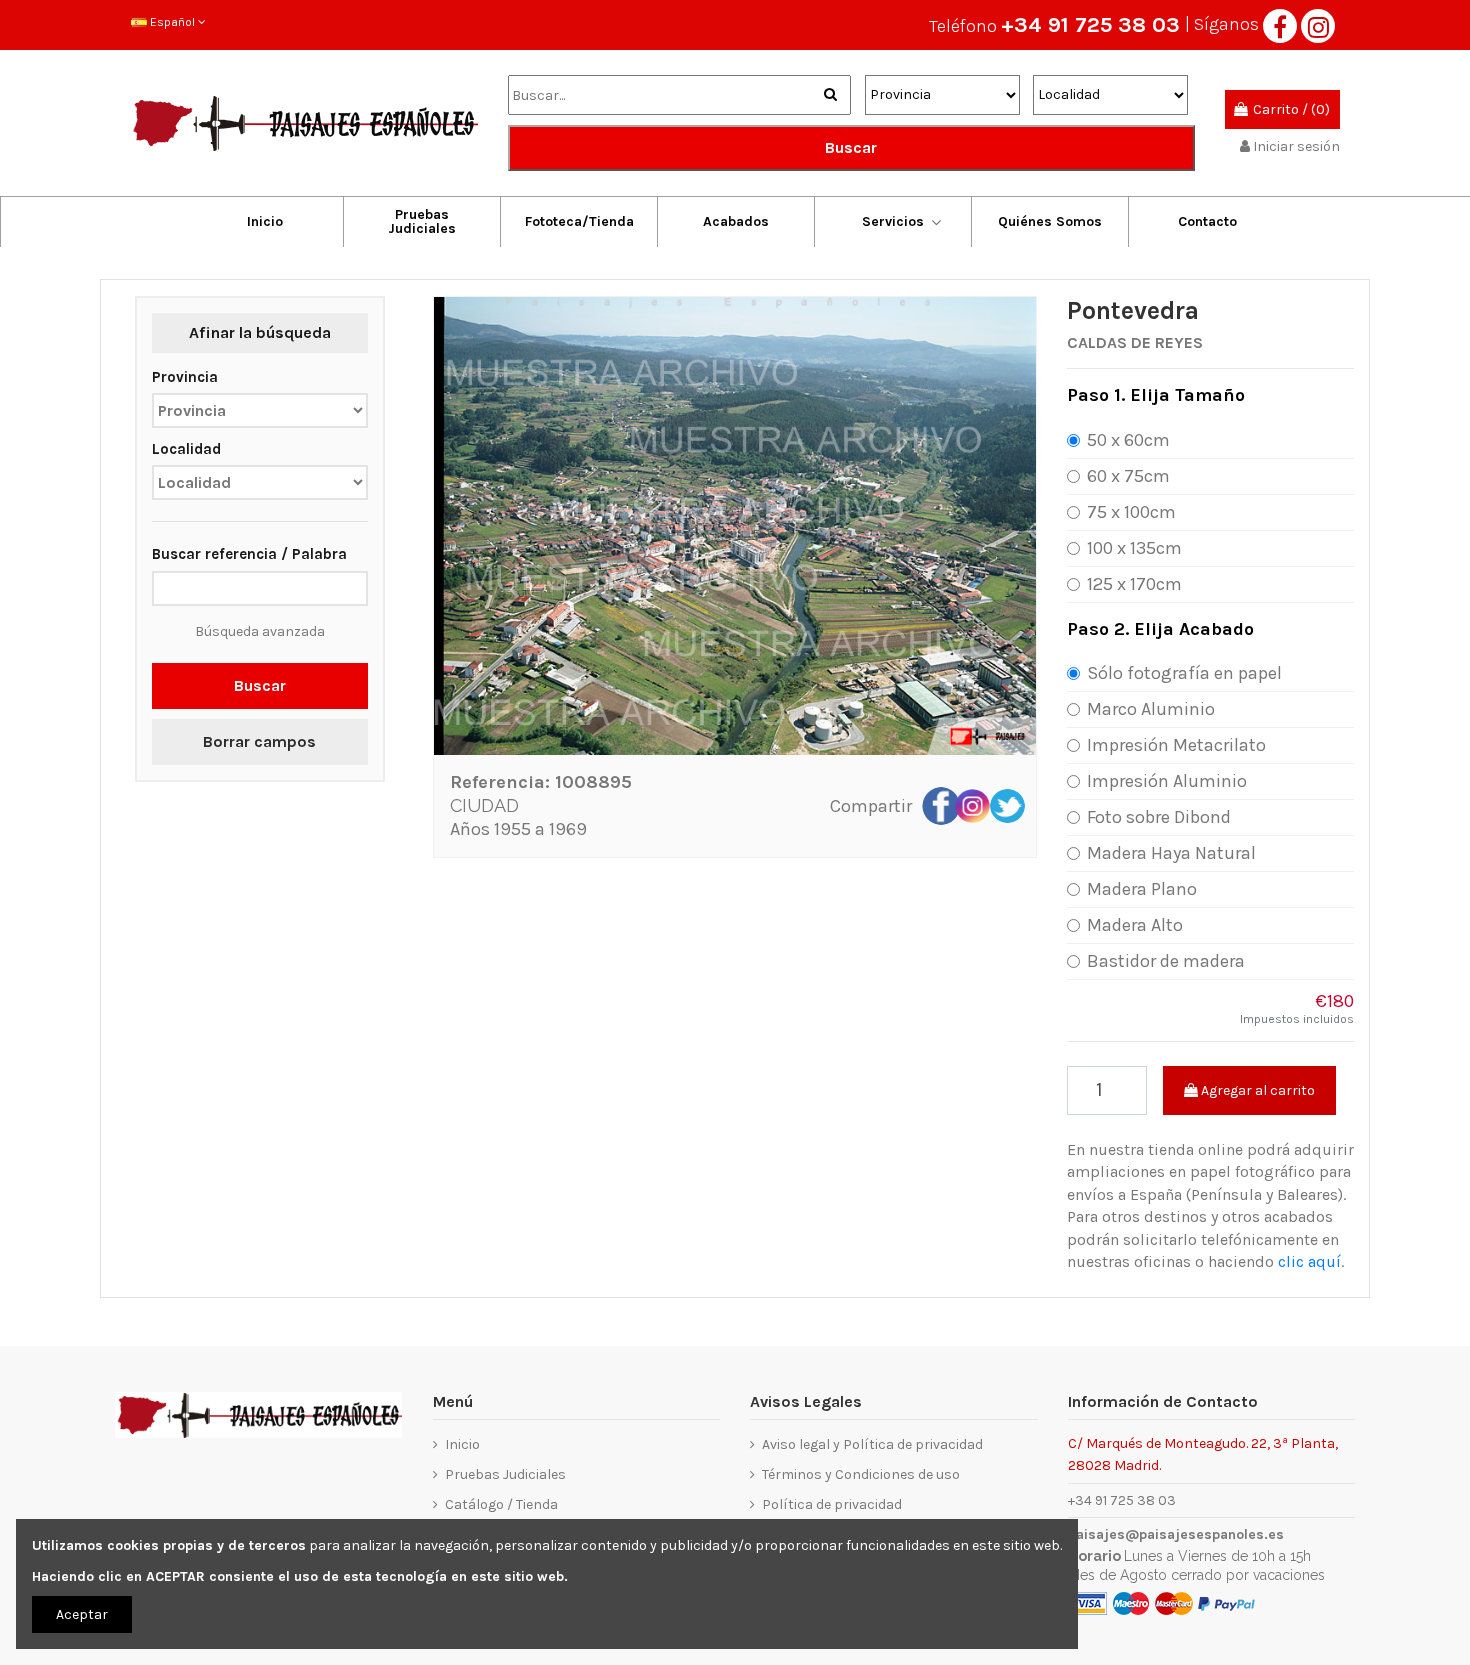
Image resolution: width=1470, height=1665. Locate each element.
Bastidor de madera (1166, 961)
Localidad (186, 449)
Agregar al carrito (1256, 1090)
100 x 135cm (1134, 548)
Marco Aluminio (1151, 709)
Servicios (893, 221)
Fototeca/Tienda (579, 221)
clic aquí (1309, 1261)
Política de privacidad (832, 1504)
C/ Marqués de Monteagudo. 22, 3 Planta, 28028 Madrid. (1203, 1453)
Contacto (1207, 221)
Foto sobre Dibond (1159, 817)
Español (172, 22)
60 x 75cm (1128, 476)
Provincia (185, 377)
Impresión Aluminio (1167, 781)
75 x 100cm (1131, 512)
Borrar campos (259, 741)
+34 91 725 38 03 (1090, 25)
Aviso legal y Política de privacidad (872, 1444)
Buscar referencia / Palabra (249, 554)
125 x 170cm (1134, 584)
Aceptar (82, 1614)
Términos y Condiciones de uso (861, 1474)
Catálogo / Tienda (501, 1504)
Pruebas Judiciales (422, 221)
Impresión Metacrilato (1176, 745)
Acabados (736, 221)
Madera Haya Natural (1171, 853)
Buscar (851, 147)
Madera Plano (1142, 889)
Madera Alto (1135, 925)
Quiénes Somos (1050, 221)
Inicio (265, 221)
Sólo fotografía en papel (1184, 673)
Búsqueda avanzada (260, 631)
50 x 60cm (1128, 440)
